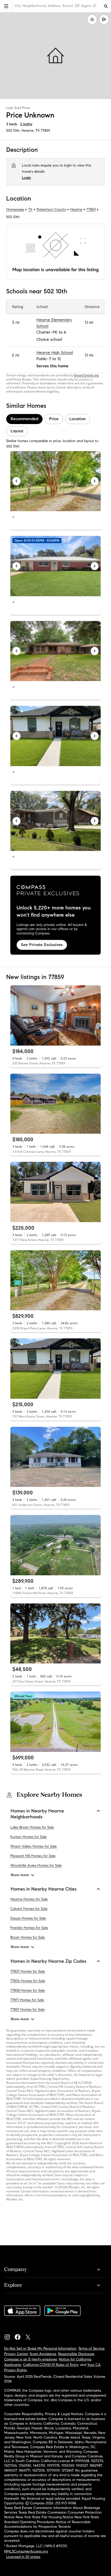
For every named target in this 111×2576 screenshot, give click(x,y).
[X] (30, 2336)
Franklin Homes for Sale (29, 1928)
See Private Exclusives (42, 945)
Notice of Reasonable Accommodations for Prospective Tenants (47, 2524)
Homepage (15, 209)
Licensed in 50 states (23, 2557)
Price (54, 419)
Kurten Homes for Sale (29, 1837)
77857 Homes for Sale (27, 2010)
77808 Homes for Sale (28, 1990)
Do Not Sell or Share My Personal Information (40, 2349)
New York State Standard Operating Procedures (52, 2519)
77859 (45, 131)
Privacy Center (16, 2354)
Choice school (49, 340)
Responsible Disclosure (76, 2354)
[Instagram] (9, 2336)
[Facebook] (20, 2336)
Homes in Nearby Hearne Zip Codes (49, 1961)
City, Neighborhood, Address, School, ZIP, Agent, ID (55, 6)
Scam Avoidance (43, 2354)
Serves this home (52, 366)
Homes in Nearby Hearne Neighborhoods (37, 1814)
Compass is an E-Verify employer (31, 2359)
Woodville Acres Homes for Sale (36, 1865)
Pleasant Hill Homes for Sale (33, 1856)
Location (78, 419)
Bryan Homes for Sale (28, 1938)
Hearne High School (55, 353)
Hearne (76, 209)
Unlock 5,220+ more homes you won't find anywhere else (54, 911)
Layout (17, 431)
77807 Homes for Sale (28, 1971)
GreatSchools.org (86, 375)
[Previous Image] (17, 481)
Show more (20, 1875)
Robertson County (51, 209)
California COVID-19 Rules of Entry (51, 2365)
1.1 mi (89, 323)
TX (30, 209)
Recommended (24, 419)
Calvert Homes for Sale (29, 1909)
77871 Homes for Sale (27, 2000)
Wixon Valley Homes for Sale (34, 1846)
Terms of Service (91, 2349)
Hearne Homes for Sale (29, 1899)
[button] (6, 6)
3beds (12, 124)
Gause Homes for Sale (28, 1919)
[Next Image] (95, 481)
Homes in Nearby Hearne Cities (44, 1889)
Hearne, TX (31, 131)
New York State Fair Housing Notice (45, 2517)
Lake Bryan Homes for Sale (32, 1827)
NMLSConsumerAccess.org (26, 2551)
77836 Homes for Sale (28, 1981)
